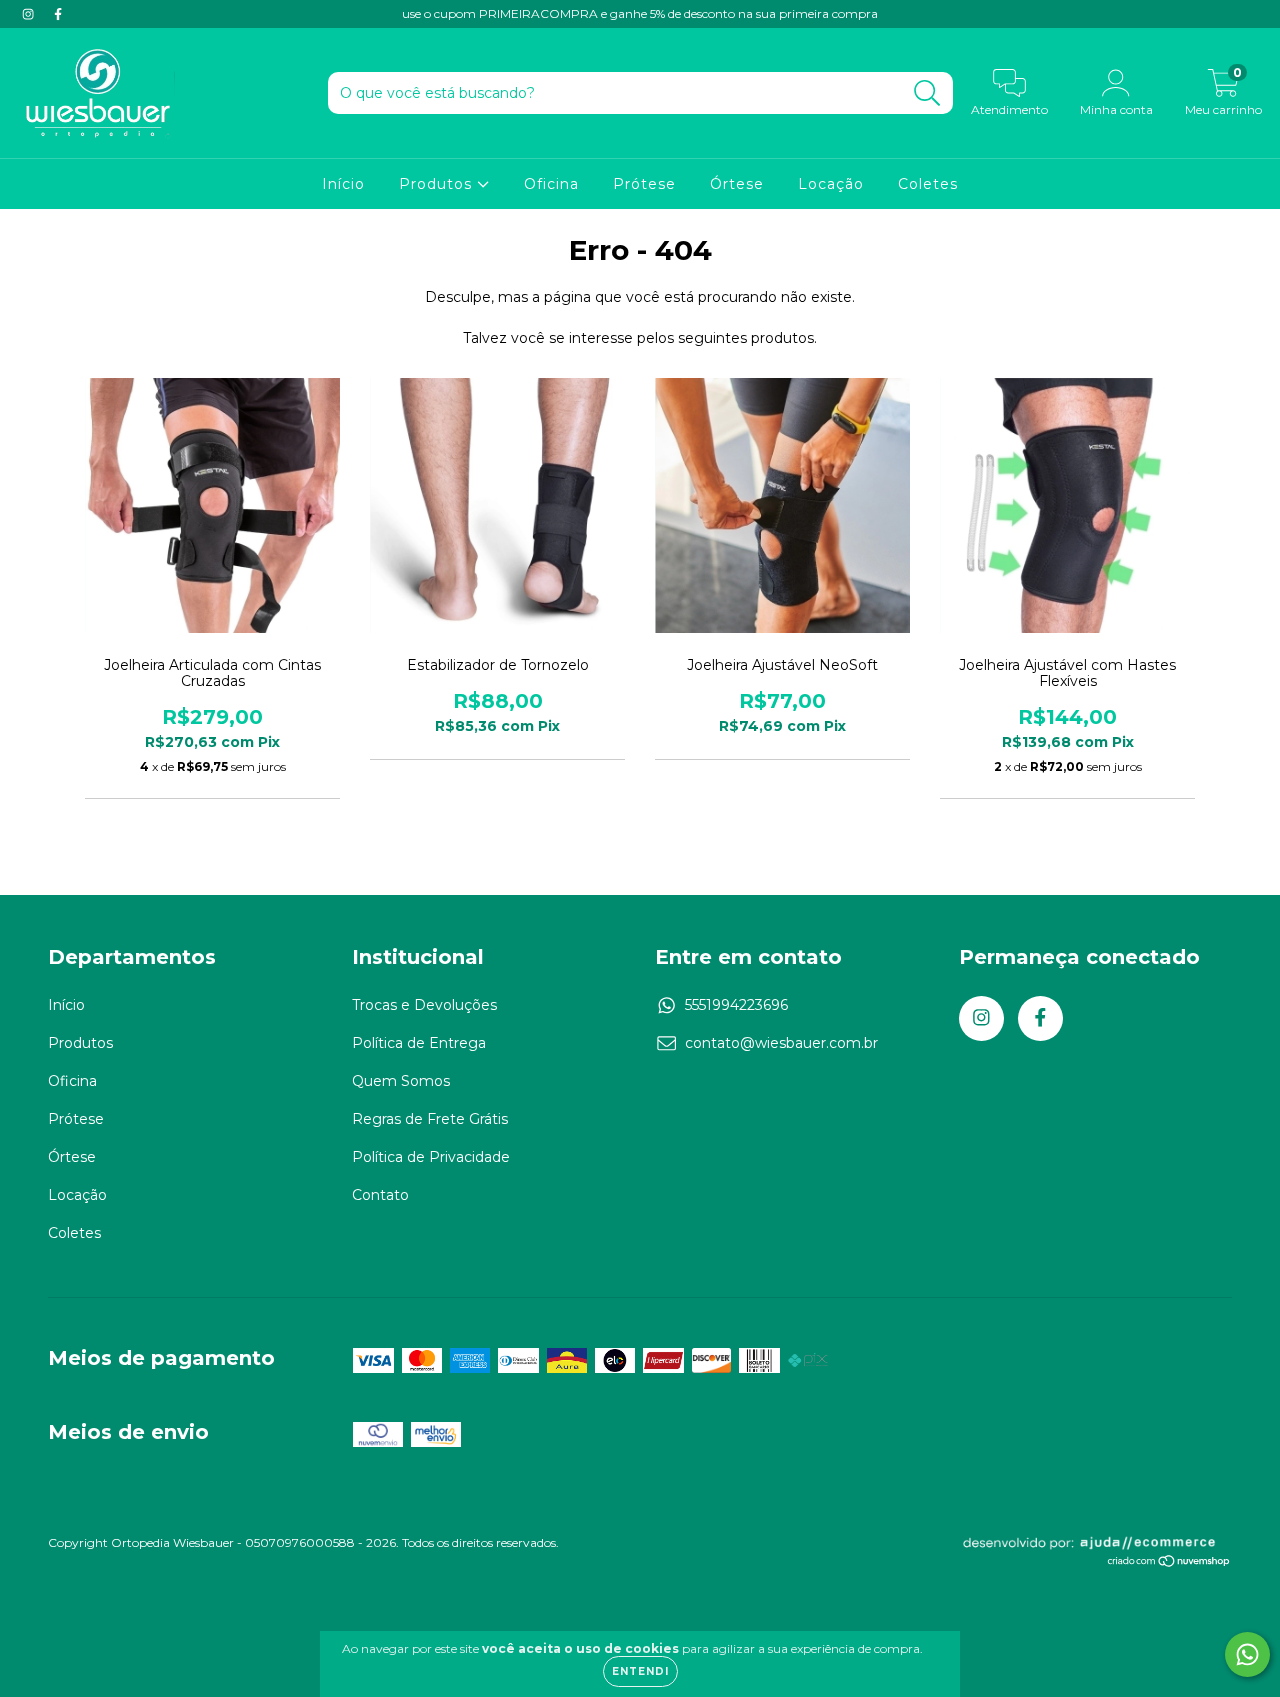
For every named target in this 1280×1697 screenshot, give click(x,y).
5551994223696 (736, 1005)
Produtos (438, 184)
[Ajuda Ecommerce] (1096, 1546)
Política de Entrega (419, 1043)
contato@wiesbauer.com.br (781, 1043)
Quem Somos (401, 1081)
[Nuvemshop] (1169, 1563)
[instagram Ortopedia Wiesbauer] (30, 14)
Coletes (928, 184)
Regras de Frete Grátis (430, 1119)
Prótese (644, 184)
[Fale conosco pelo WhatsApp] (1247, 1654)
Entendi (640, 1671)
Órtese (737, 184)
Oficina (551, 184)
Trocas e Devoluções (424, 1005)
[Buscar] (927, 93)
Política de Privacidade (431, 1157)
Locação (831, 184)
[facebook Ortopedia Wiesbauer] (58, 14)
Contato (380, 1195)
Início (343, 184)
